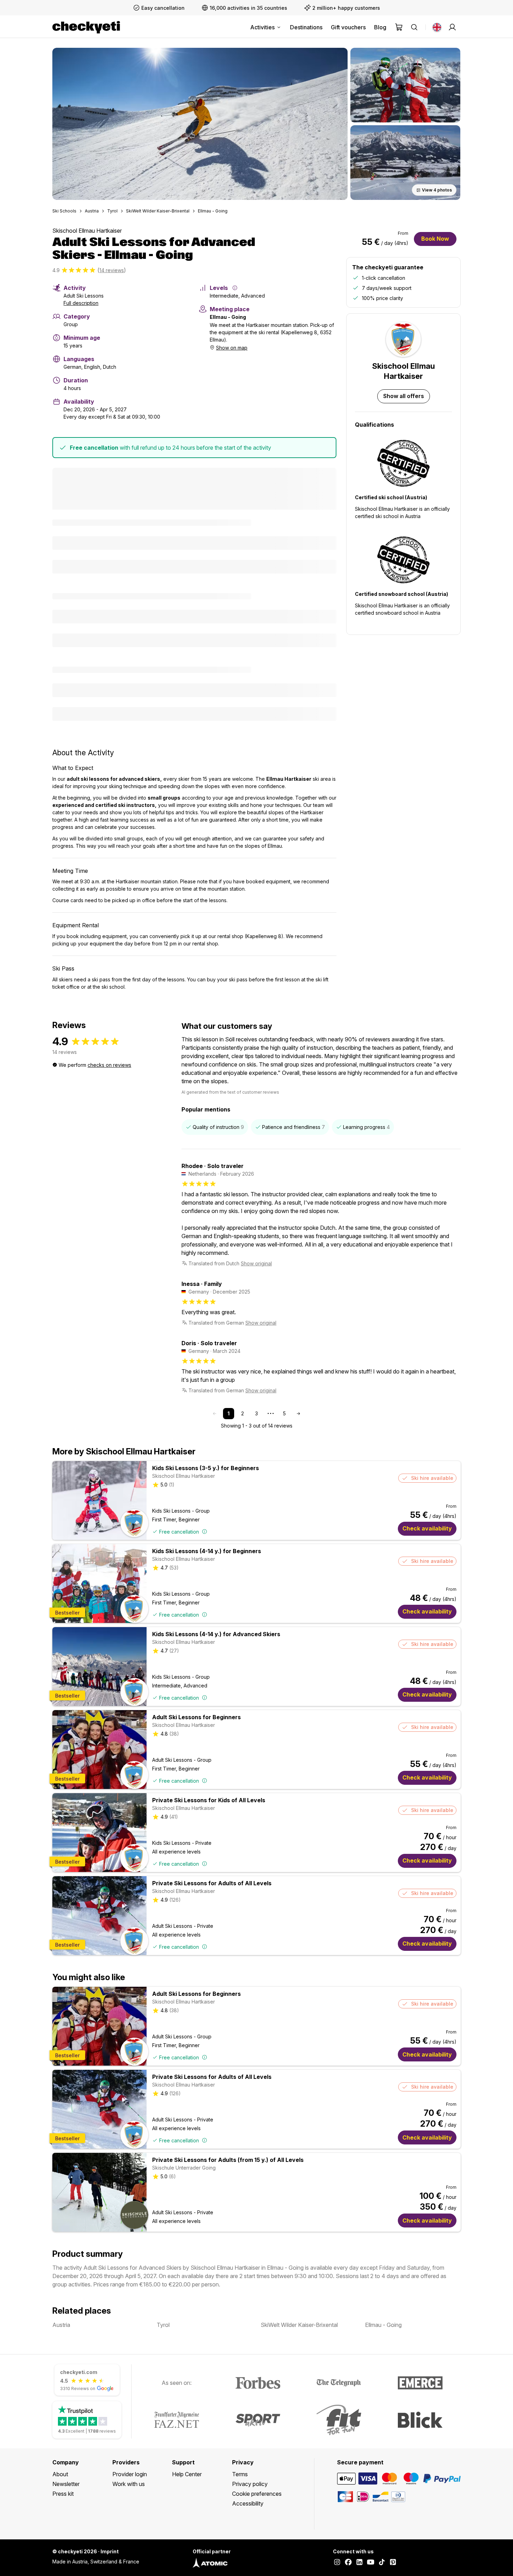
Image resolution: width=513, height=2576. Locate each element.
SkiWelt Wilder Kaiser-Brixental (158, 211)
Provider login (130, 2474)
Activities (262, 27)
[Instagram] (337, 2563)
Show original (256, 1263)
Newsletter (66, 2484)
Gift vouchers (348, 27)
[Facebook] (348, 2563)
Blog (380, 27)
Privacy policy (250, 2484)
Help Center (187, 2474)
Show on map (232, 348)
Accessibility (248, 2503)
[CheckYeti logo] (86, 27)
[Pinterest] (393, 2563)
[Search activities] (414, 27)
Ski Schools (64, 211)
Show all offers (404, 396)
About (60, 2474)
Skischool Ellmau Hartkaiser (87, 231)
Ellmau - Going (213, 211)
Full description (81, 303)
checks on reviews (109, 1065)
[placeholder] (452, 27)
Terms (240, 2474)
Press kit (63, 2494)
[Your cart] (399, 27)
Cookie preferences (257, 2494)
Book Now (435, 239)
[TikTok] (382, 2563)
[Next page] (298, 1414)
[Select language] (437, 27)
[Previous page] (215, 1414)
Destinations (306, 27)
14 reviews (112, 270)
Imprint (110, 2551)
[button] (200, 124)
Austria (92, 211)
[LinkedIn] (359, 2563)
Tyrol (112, 211)
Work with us (129, 2484)
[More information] (235, 288)
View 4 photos (437, 190)
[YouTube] (371, 2563)
